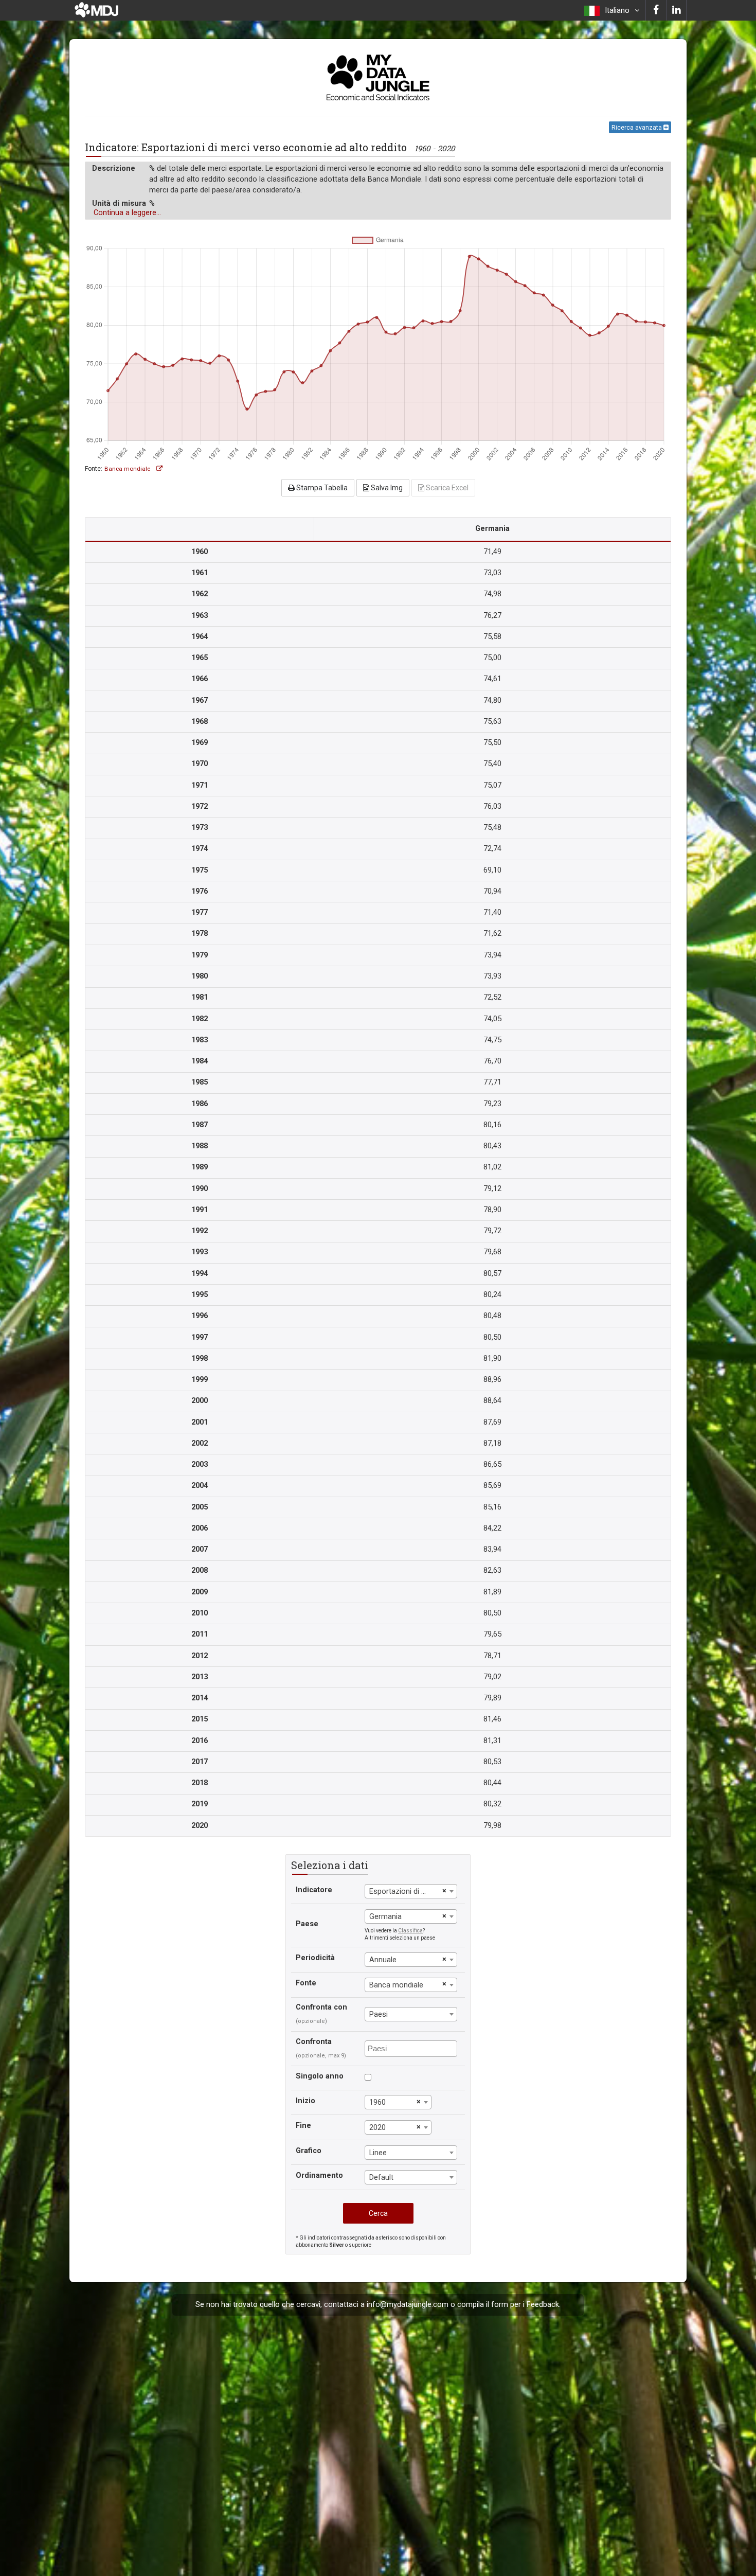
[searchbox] (412, 2048)
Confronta (314, 2042)
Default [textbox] (381, 2178)
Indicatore (314, 1890)
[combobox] (411, 1891)
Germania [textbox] (385, 1917)
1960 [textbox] (377, 2102)
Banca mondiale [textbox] (396, 1985)
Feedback (543, 2305)
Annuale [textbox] (383, 1960)
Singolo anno (320, 2076)
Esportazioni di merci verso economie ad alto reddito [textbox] (404, 1891)
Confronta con (321, 2007)
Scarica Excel (446, 488)
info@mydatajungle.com (408, 2305)
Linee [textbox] (378, 2153)
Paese (307, 1924)
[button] (612, 10)
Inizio (305, 2101)
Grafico (309, 2151)
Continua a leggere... (127, 213)
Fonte (306, 1983)
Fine (303, 2126)
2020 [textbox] (377, 2128)
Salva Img (386, 488)
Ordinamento (319, 2175)
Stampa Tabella (321, 488)
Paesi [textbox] (379, 2014)
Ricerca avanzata (637, 128)
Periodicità (315, 1958)
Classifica (410, 1931)
